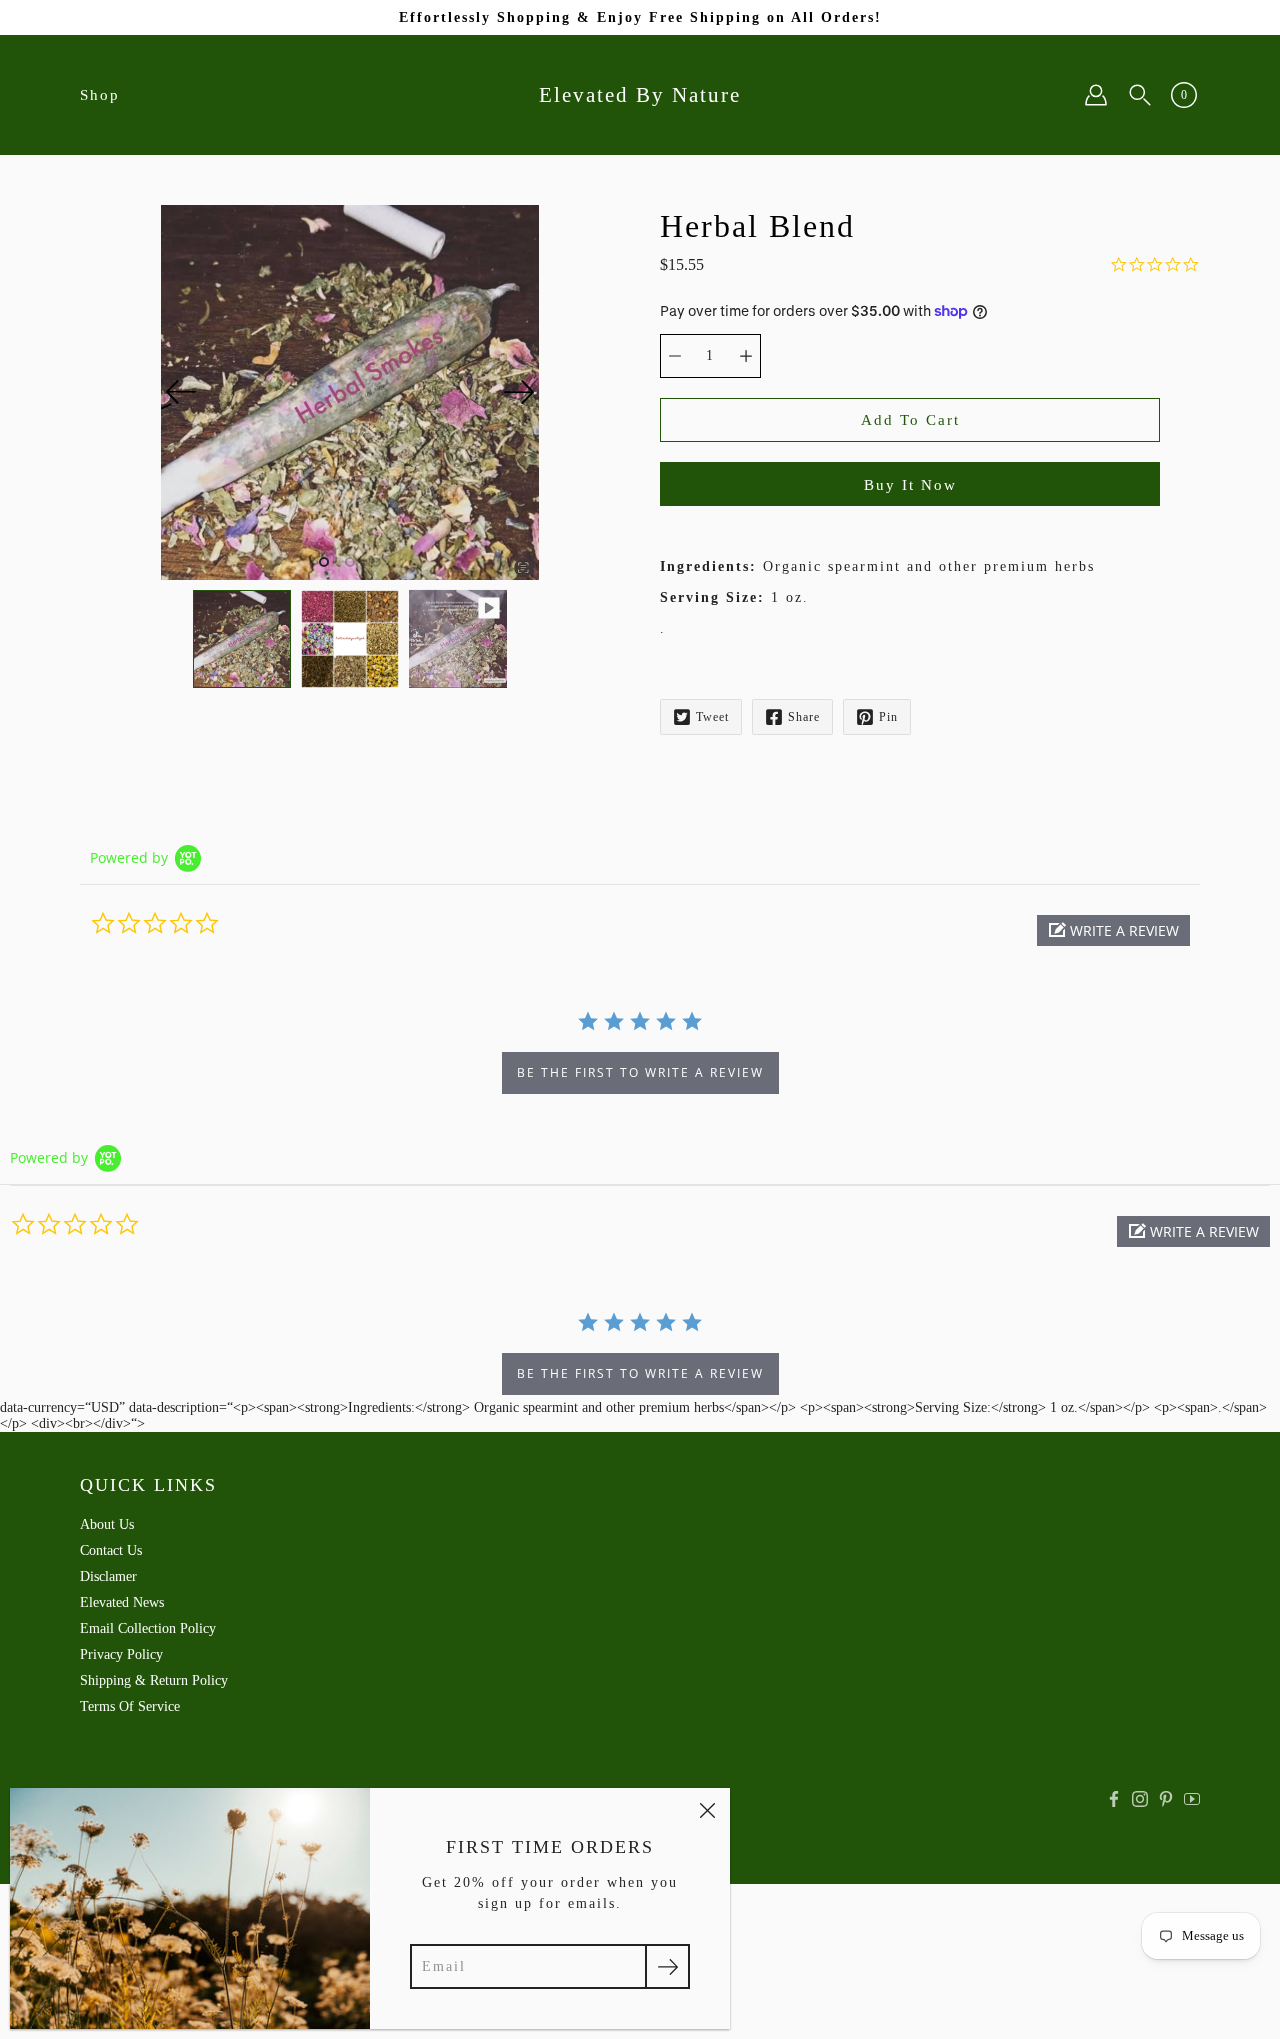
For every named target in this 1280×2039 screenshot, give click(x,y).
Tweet (712, 717)
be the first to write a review (640, 1072)
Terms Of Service (130, 1706)
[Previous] (181, 392)
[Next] (519, 392)
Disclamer (108, 1576)
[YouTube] (1192, 1799)
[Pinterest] (1166, 1799)
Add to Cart (910, 419)
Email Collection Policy (148, 1628)
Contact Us (111, 1550)
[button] (1113, 930)
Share (804, 717)
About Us (107, 1524)
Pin (888, 717)
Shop (100, 95)
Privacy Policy (121, 1654)
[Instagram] (1140, 1799)
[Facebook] (1114, 1799)
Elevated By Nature (640, 95)
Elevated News (122, 1602)
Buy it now (910, 484)
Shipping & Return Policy (154, 1680)
